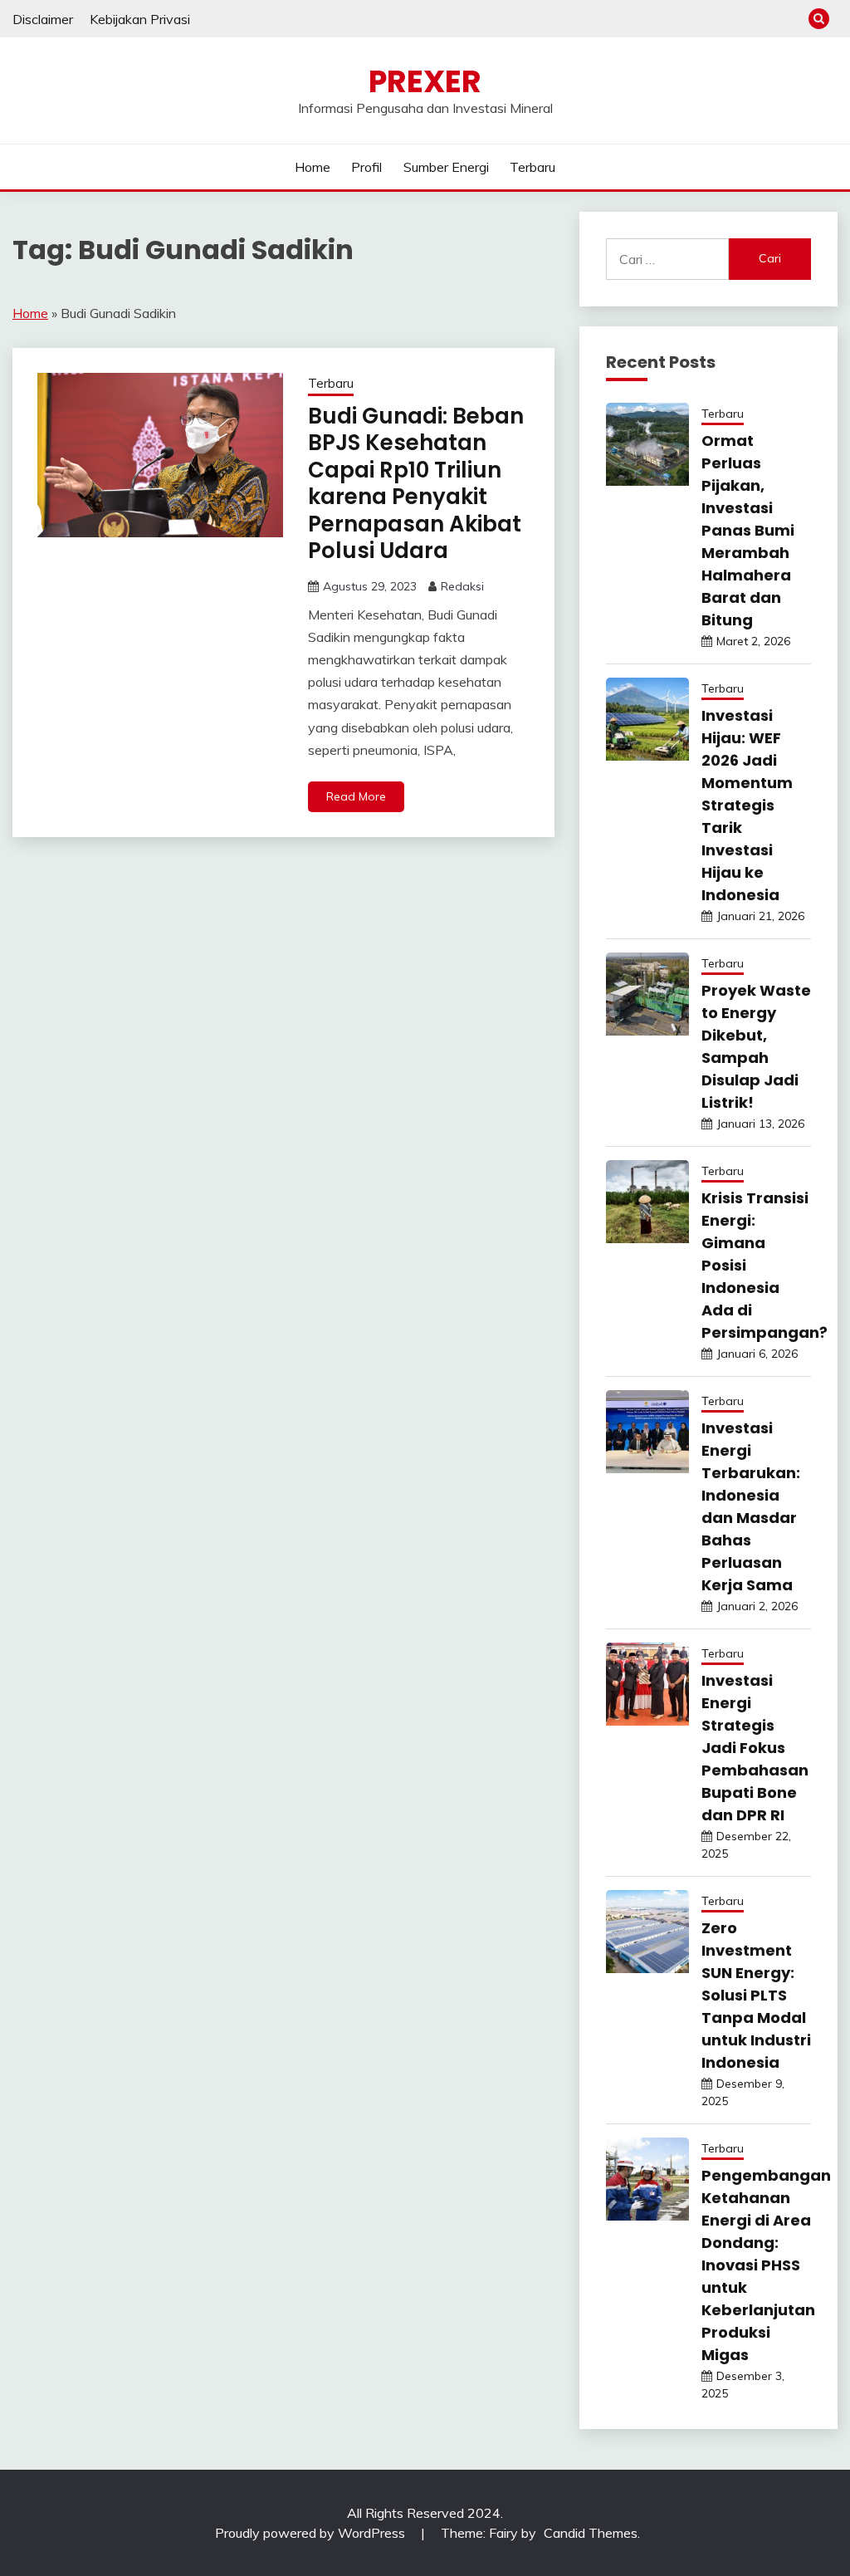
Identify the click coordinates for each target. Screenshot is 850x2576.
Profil (366, 167)
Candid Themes (591, 2533)
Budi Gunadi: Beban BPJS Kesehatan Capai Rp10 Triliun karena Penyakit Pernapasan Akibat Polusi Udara (416, 484)
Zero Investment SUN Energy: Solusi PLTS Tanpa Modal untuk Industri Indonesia (756, 1995)
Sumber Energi (446, 167)
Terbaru (532, 167)
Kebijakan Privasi (140, 19)
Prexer (425, 81)
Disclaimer (43, 19)
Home (313, 167)
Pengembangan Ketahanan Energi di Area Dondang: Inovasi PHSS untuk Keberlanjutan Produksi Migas (766, 2265)
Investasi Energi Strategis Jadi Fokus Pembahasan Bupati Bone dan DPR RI (755, 1748)
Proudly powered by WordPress (312, 2533)
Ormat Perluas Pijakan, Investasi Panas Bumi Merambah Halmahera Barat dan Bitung (748, 530)
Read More (356, 796)
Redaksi (462, 586)
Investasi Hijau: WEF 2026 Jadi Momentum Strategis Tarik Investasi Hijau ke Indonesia (747, 805)
